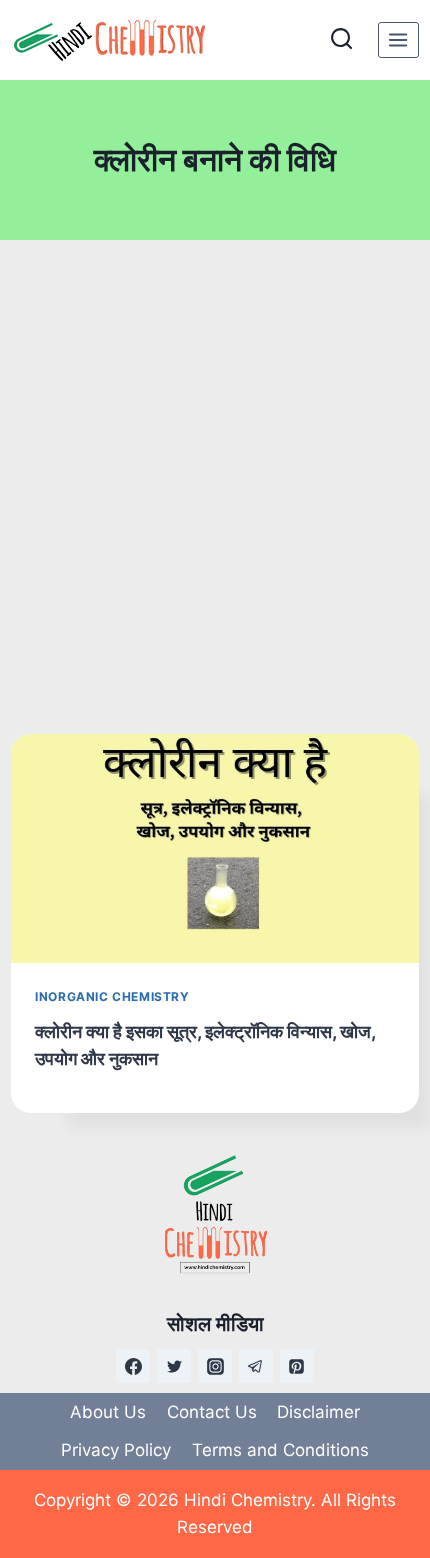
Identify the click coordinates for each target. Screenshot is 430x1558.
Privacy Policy (116, 1450)
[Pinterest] (297, 1366)
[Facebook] (133, 1366)
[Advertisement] (215, 487)
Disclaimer (318, 1412)
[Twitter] (174, 1366)
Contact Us (212, 1412)
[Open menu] (398, 39)
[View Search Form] (341, 39)
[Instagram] (215, 1366)
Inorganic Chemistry (112, 996)
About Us (108, 1412)
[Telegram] (256, 1366)
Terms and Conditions (280, 1450)
